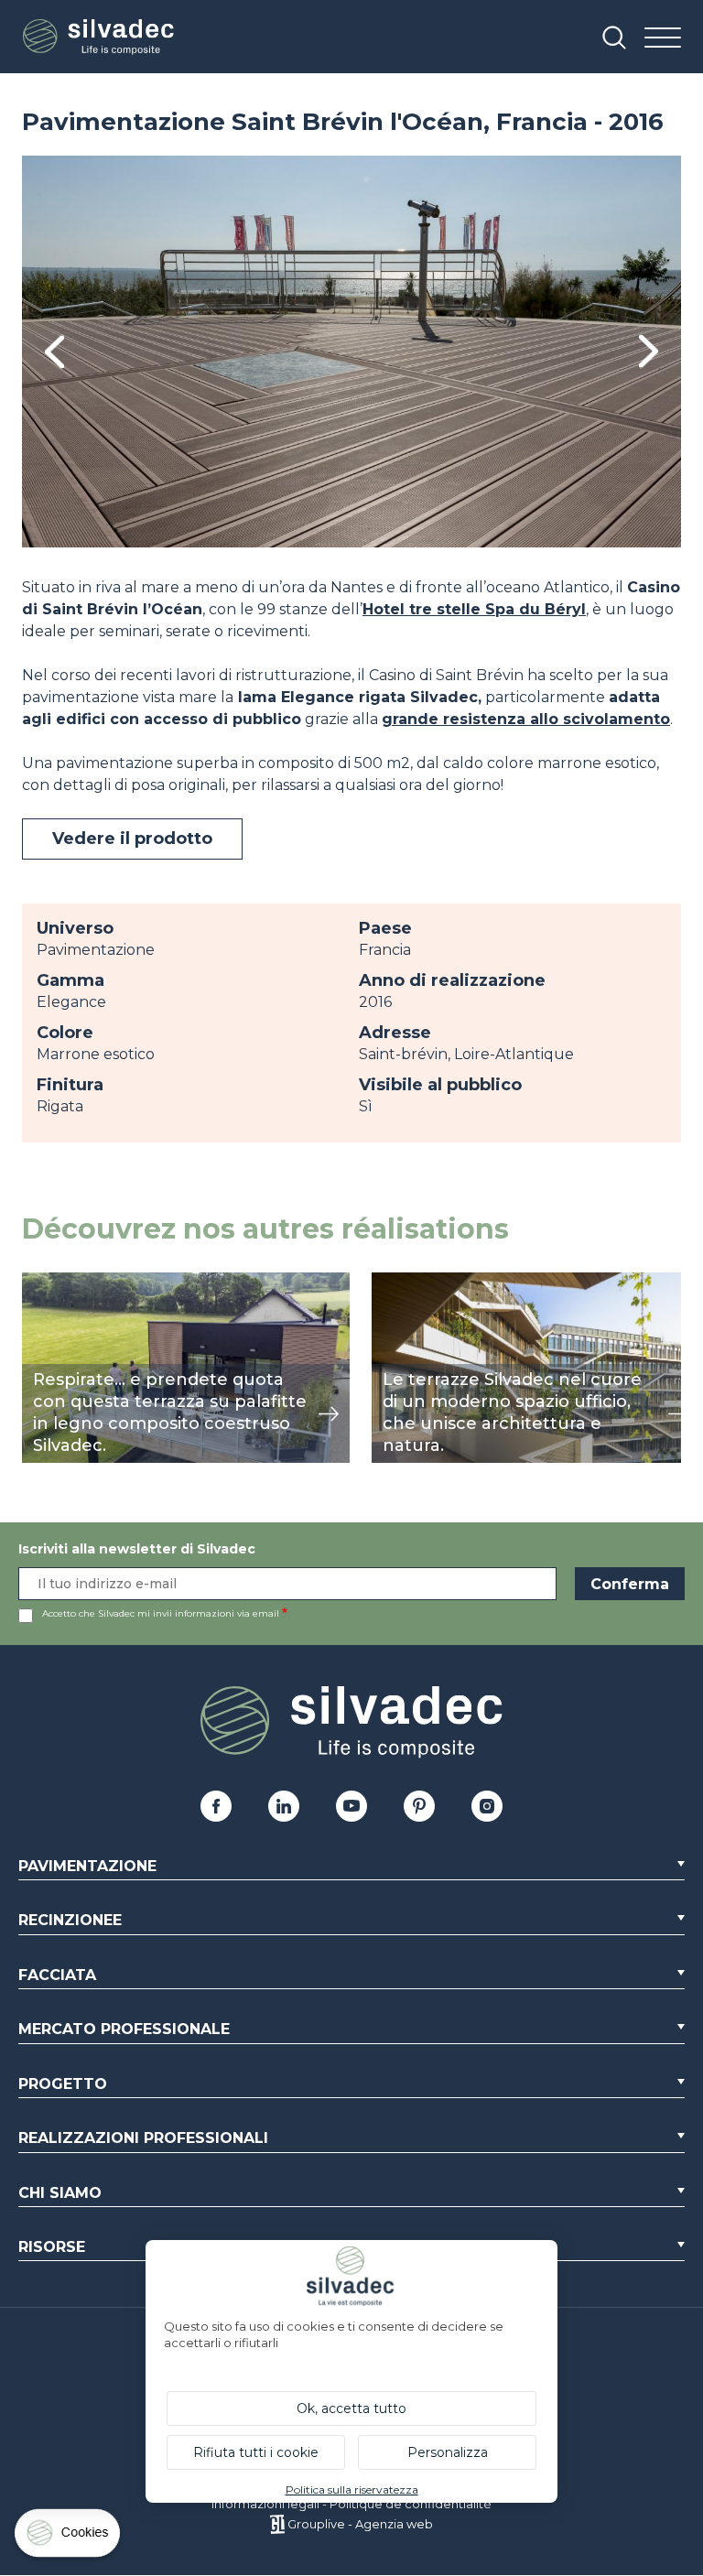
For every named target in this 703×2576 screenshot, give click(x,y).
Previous (54, 352)
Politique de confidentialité (411, 2504)
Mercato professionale (124, 2029)
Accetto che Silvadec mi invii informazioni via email (161, 1613)
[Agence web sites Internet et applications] (277, 2524)
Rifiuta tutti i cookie (256, 2452)
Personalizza (448, 2452)
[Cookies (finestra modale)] (69, 2537)
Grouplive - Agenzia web (360, 2524)
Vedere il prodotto (132, 839)
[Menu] (663, 39)
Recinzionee (70, 1920)
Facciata (57, 1975)
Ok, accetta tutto (351, 2408)
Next (649, 351)
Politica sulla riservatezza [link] (352, 2489)
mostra (47, 1282)
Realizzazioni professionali (143, 2138)
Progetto (63, 2084)
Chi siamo (60, 2193)
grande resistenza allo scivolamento (526, 719)
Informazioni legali (265, 2504)
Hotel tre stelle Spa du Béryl (474, 609)
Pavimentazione (87, 1866)
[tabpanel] (351, 352)
